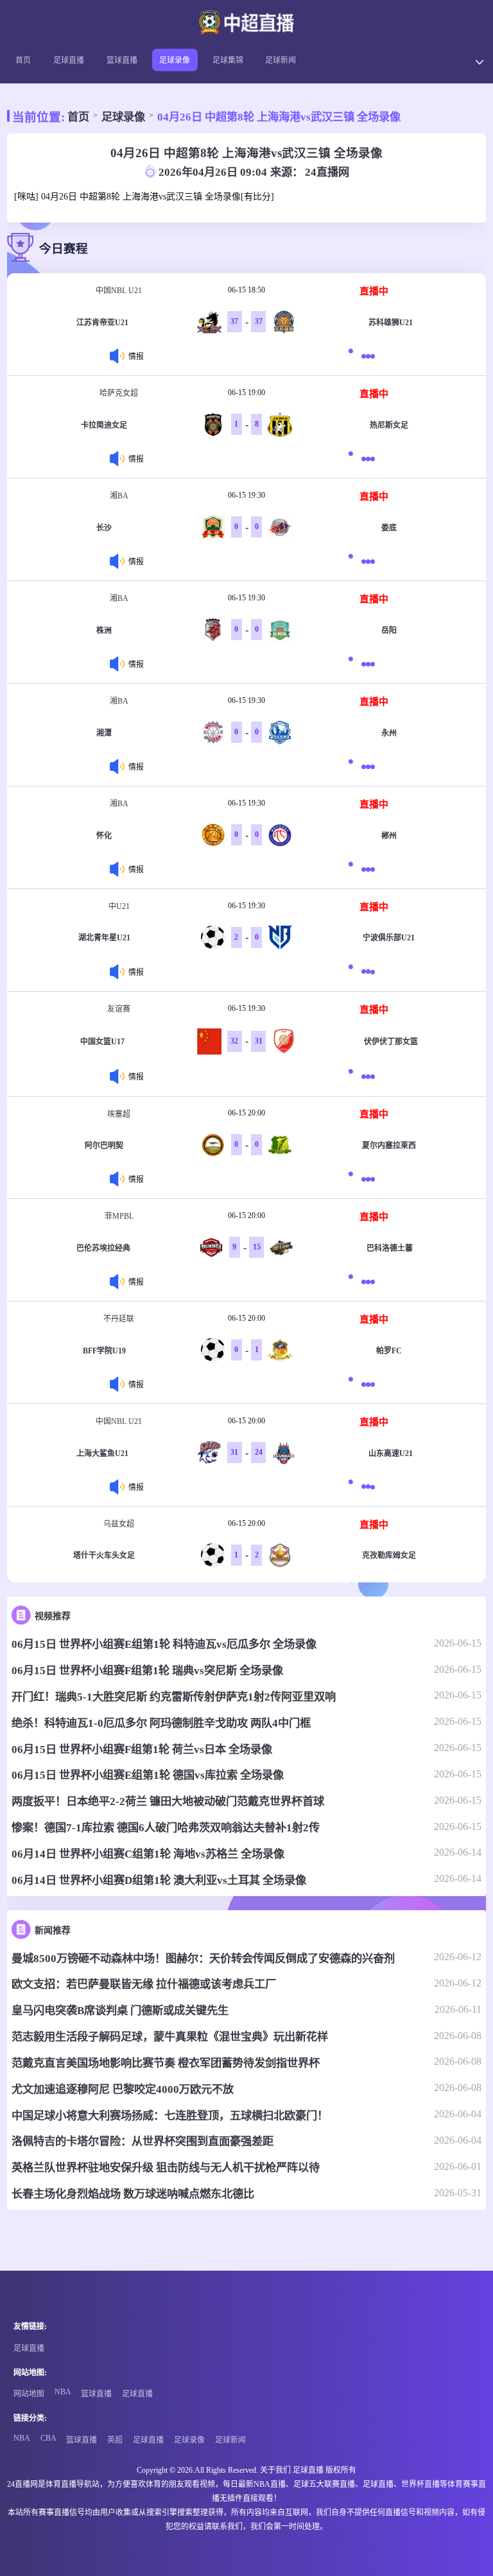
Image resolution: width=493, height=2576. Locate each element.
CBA (48, 2438)
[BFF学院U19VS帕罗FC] (366, 1384)
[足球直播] (246, 24)
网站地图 (29, 2394)
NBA (63, 2392)
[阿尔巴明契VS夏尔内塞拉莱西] (366, 1179)
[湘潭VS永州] (366, 766)
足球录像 (175, 60)
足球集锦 (228, 60)
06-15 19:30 (246, 495)
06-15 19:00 (246, 393)
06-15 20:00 (246, 1113)
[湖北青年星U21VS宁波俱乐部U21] (366, 971)
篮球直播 (122, 60)
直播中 (374, 291)
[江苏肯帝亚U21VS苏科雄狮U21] (366, 356)
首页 (23, 60)
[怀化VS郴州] (366, 869)
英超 (115, 2440)
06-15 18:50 (246, 290)
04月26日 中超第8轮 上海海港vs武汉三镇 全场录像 (279, 117)
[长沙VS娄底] (366, 561)
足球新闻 (281, 60)
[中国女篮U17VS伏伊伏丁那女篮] (366, 1077)
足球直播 (69, 60)
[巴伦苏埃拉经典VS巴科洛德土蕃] (366, 1281)
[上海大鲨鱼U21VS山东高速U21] (366, 1487)
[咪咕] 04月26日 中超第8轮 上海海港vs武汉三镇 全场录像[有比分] (144, 197)
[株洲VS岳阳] (366, 664)
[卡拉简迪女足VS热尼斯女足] (366, 458)
